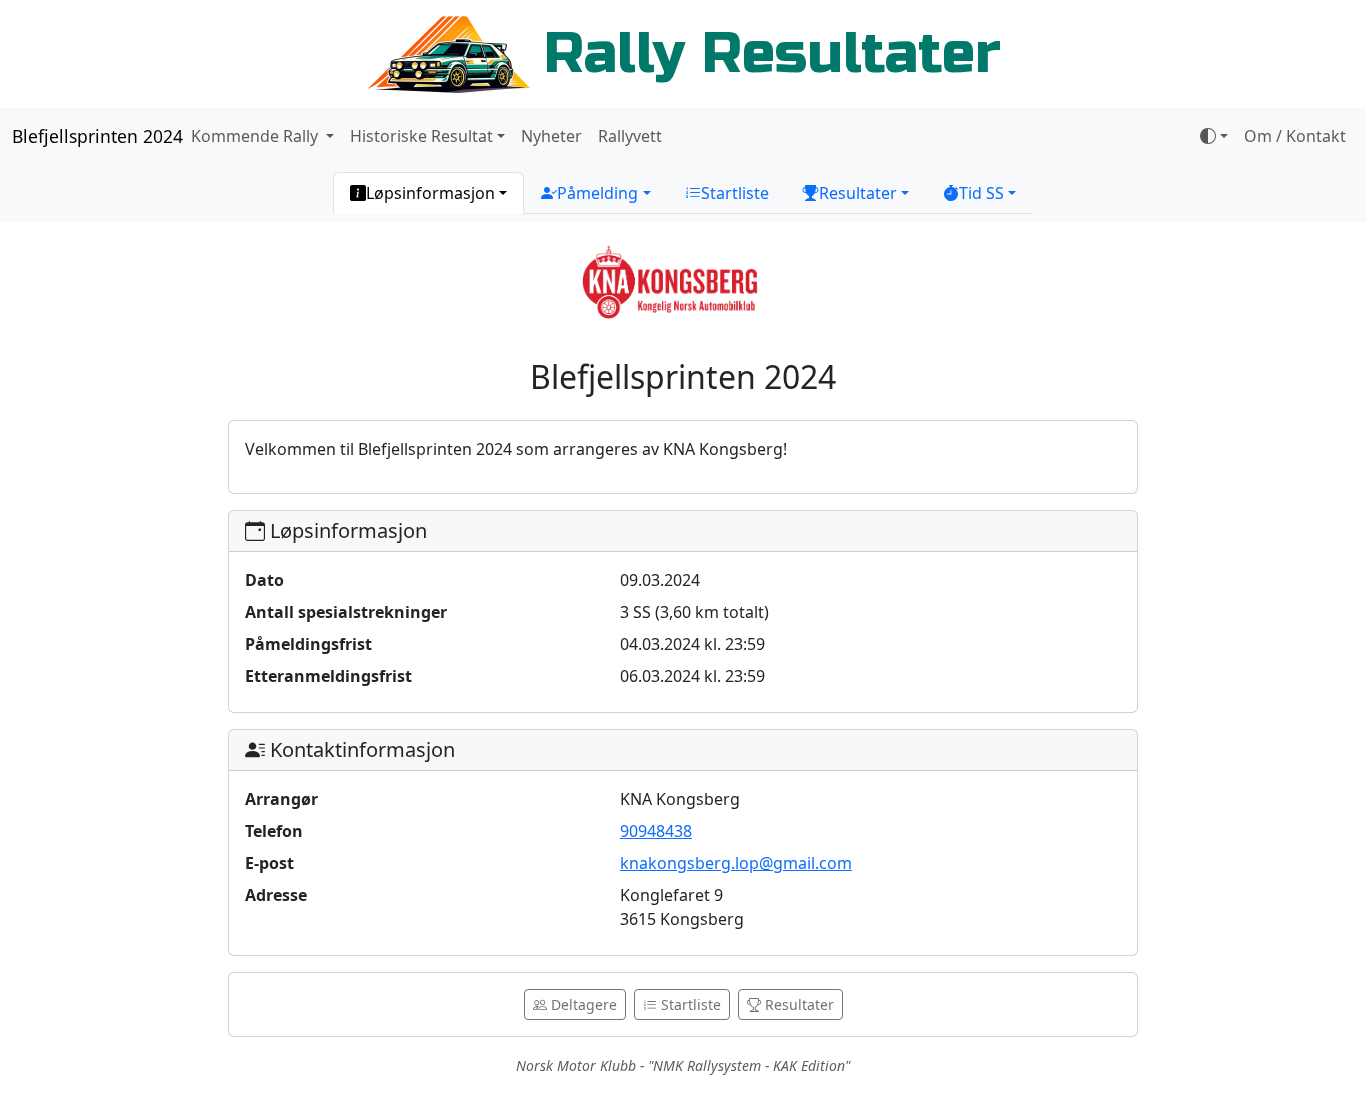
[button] (428, 193)
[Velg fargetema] (1214, 136)
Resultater (797, 1004)
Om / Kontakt (1295, 136)
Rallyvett (630, 136)
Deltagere (582, 1004)
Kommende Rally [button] (256, 136)
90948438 (656, 831)
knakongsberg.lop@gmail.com (736, 863)
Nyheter (551, 136)
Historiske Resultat (421, 136)
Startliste (689, 1004)
